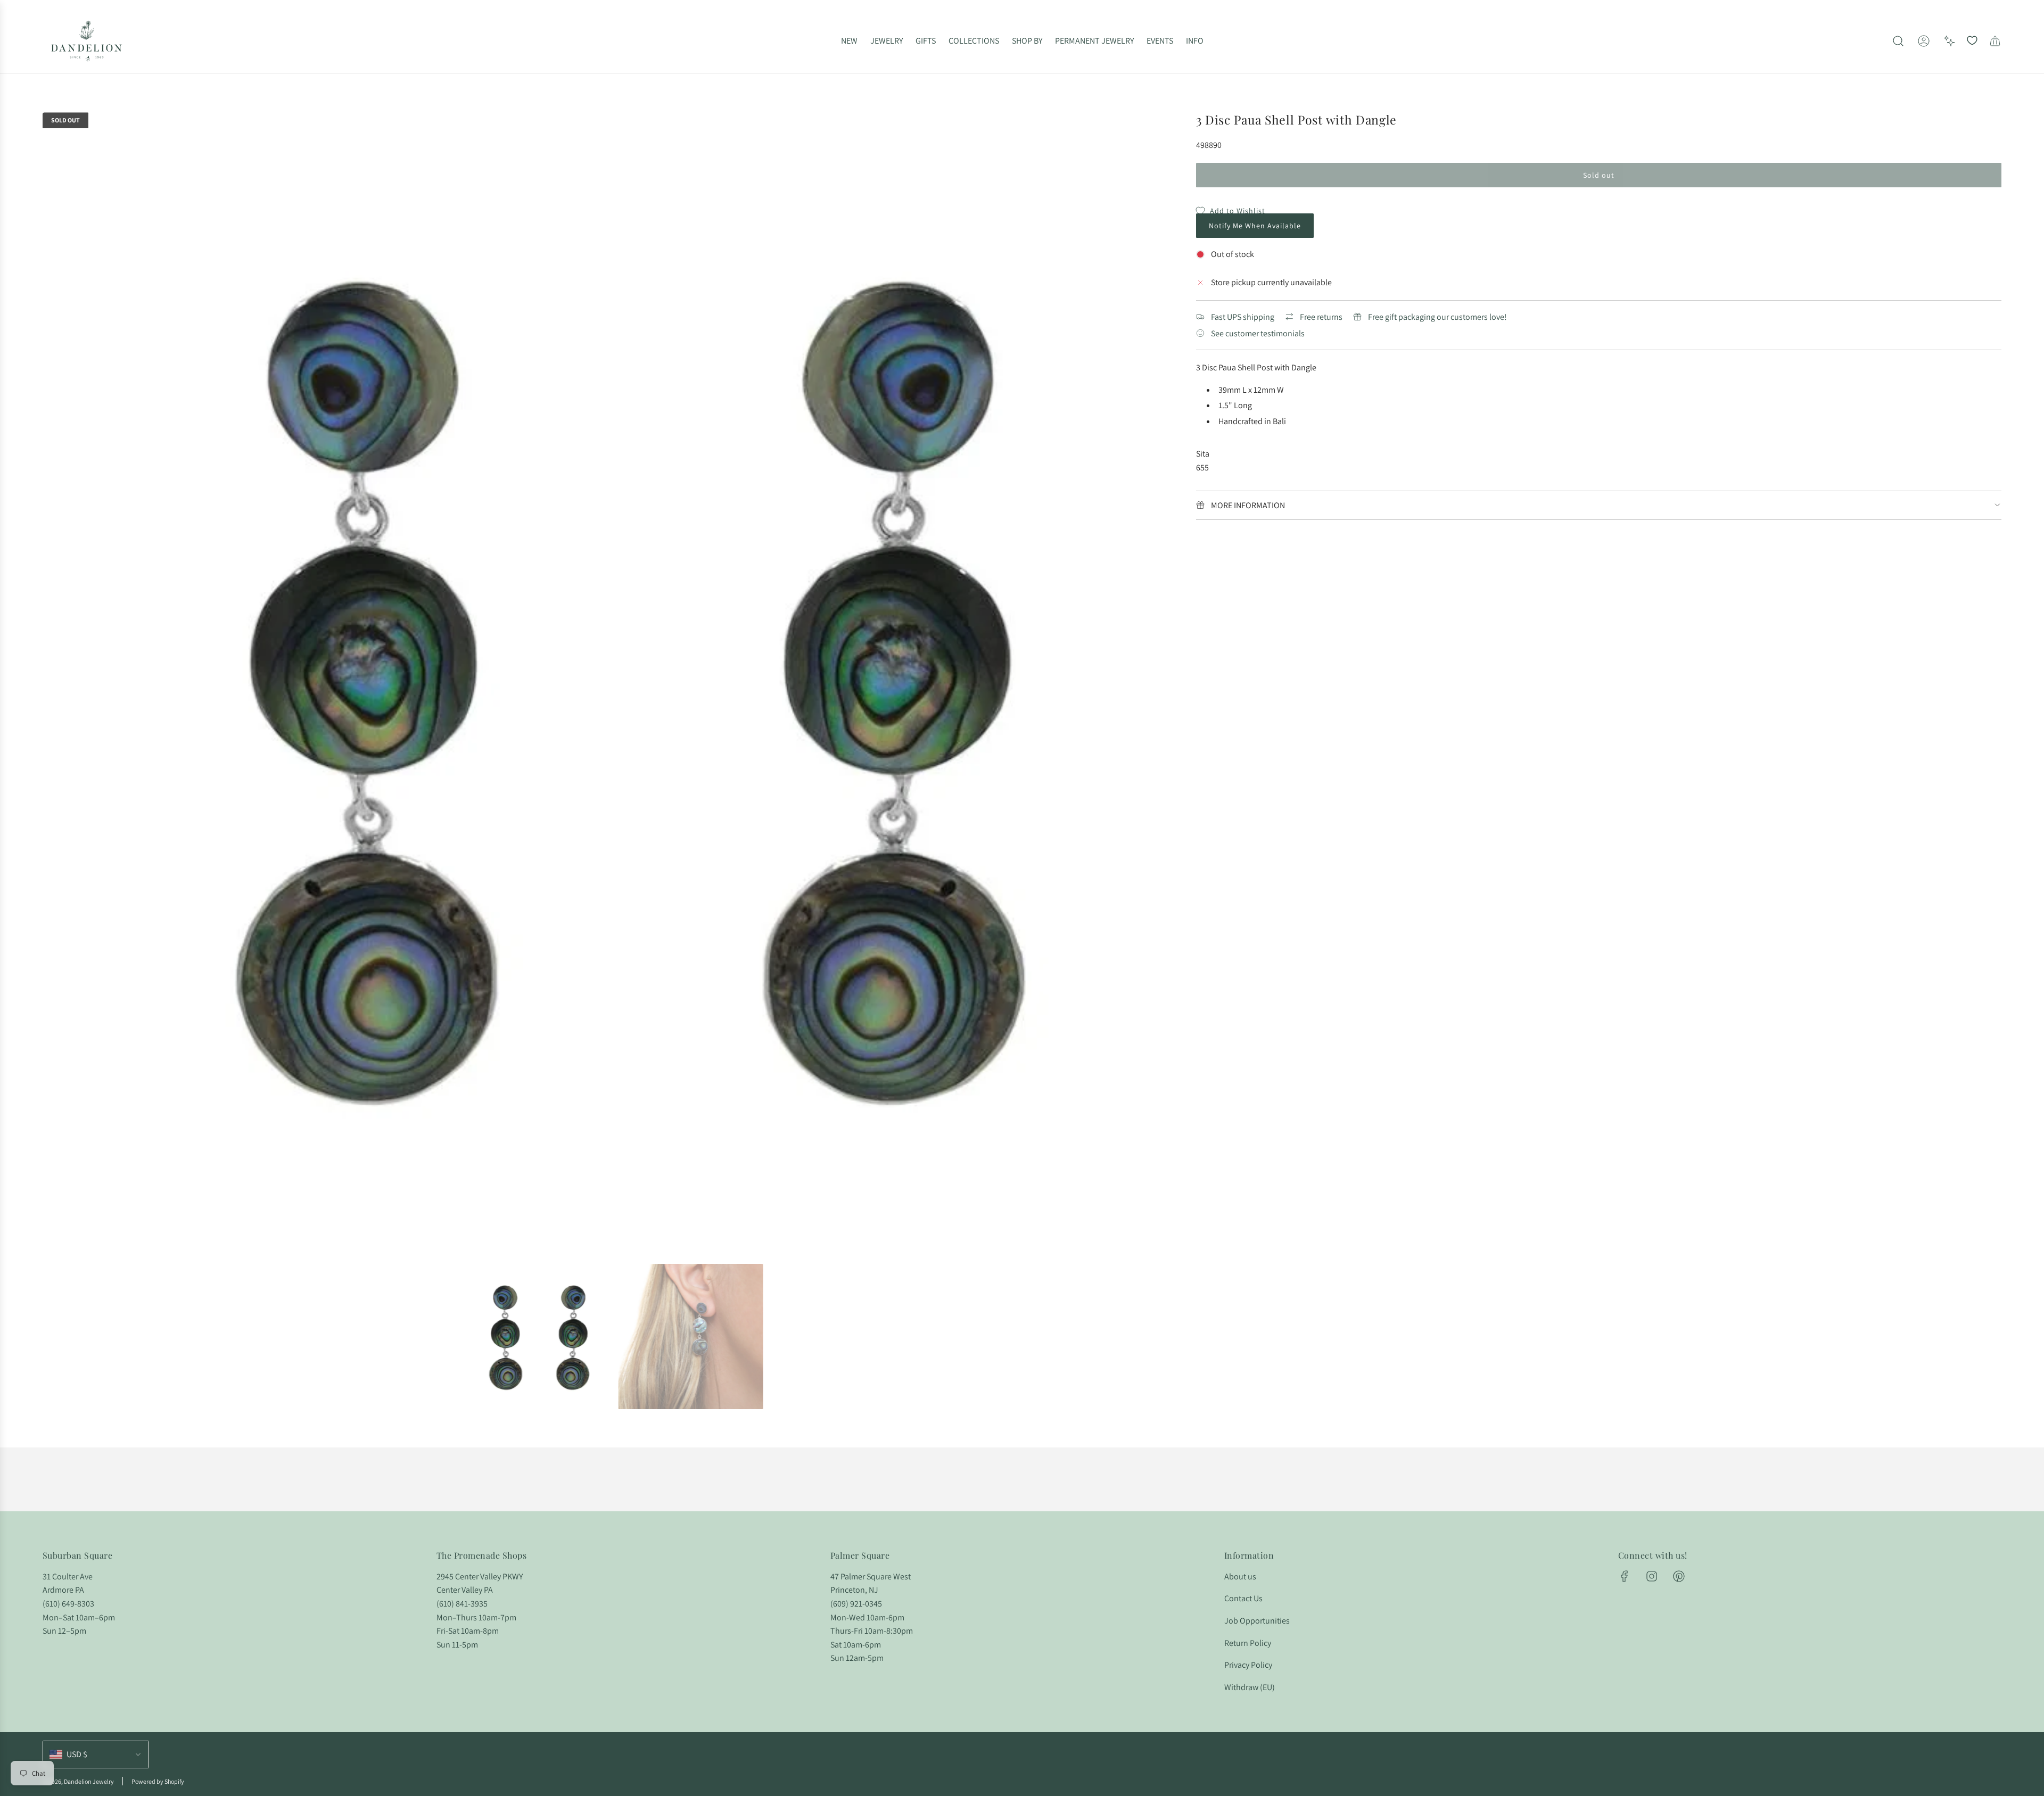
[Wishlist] (1972, 41)
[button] (54, 684)
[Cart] (1995, 41)
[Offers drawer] (1949, 41)
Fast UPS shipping (1243, 317)
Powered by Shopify (158, 1781)
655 (1202, 467)
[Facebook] (1625, 1576)
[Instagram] (1652, 1576)
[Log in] (1924, 41)
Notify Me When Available (1255, 226)
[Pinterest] (1679, 1576)
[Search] (1898, 41)
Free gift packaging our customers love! (1437, 317)
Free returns (1321, 317)
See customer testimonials (1258, 333)
